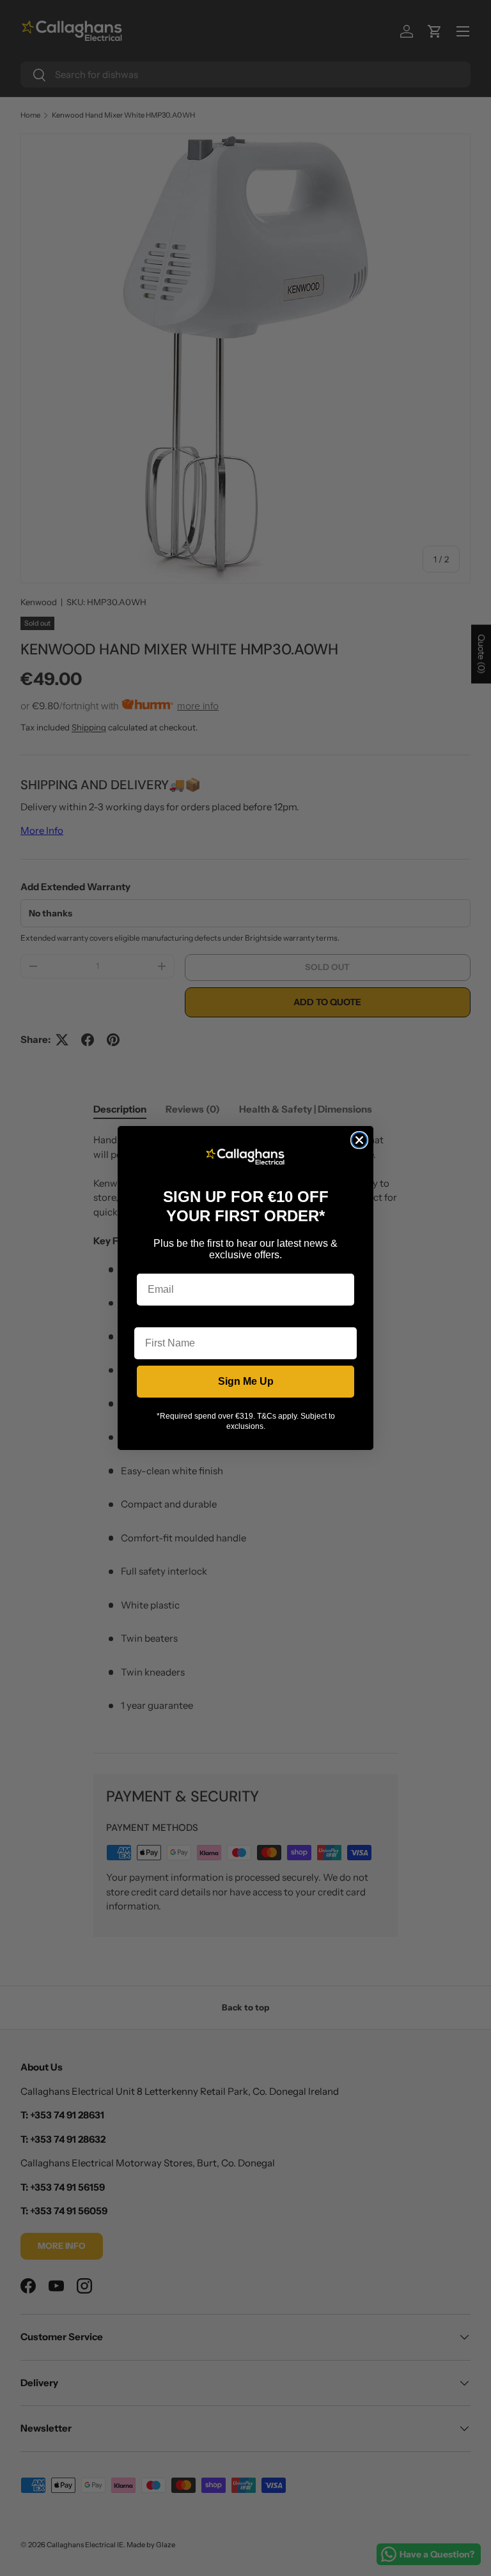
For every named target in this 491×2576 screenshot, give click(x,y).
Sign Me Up (246, 1381)
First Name (160, 1317)
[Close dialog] (359, 1140)
